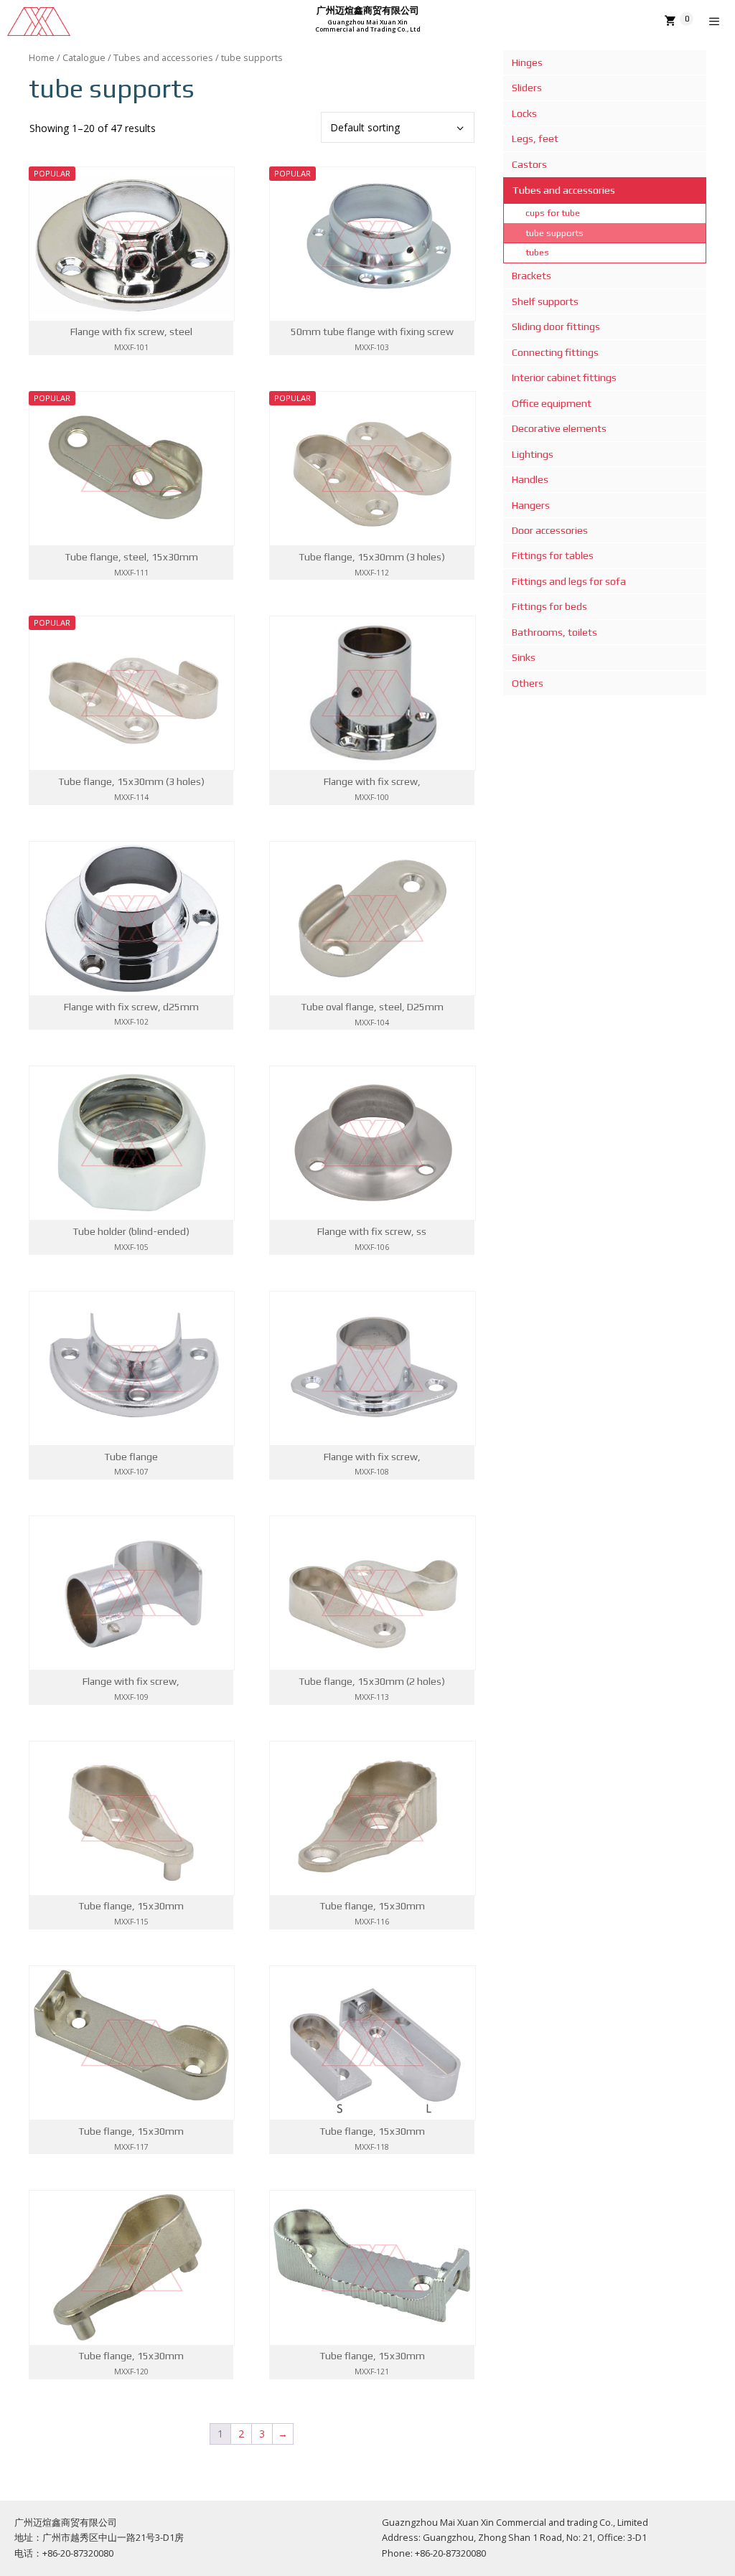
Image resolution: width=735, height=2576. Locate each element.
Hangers (531, 505)
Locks (524, 113)
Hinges (527, 62)
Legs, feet (535, 138)
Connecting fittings (555, 352)
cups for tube (553, 213)
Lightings (533, 454)
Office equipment (552, 403)
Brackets (532, 276)
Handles (530, 479)
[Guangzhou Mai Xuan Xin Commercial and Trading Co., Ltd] (39, 22)
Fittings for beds (549, 606)
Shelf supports (545, 301)
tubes (537, 252)
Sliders (527, 88)
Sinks (524, 657)
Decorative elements (559, 428)
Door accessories (550, 530)
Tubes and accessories (163, 57)
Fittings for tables (553, 555)
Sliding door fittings (556, 326)
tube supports (554, 233)
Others (528, 683)
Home (42, 57)
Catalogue (84, 57)
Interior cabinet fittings (564, 377)
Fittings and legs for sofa (569, 581)
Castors (529, 164)
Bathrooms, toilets (554, 632)
